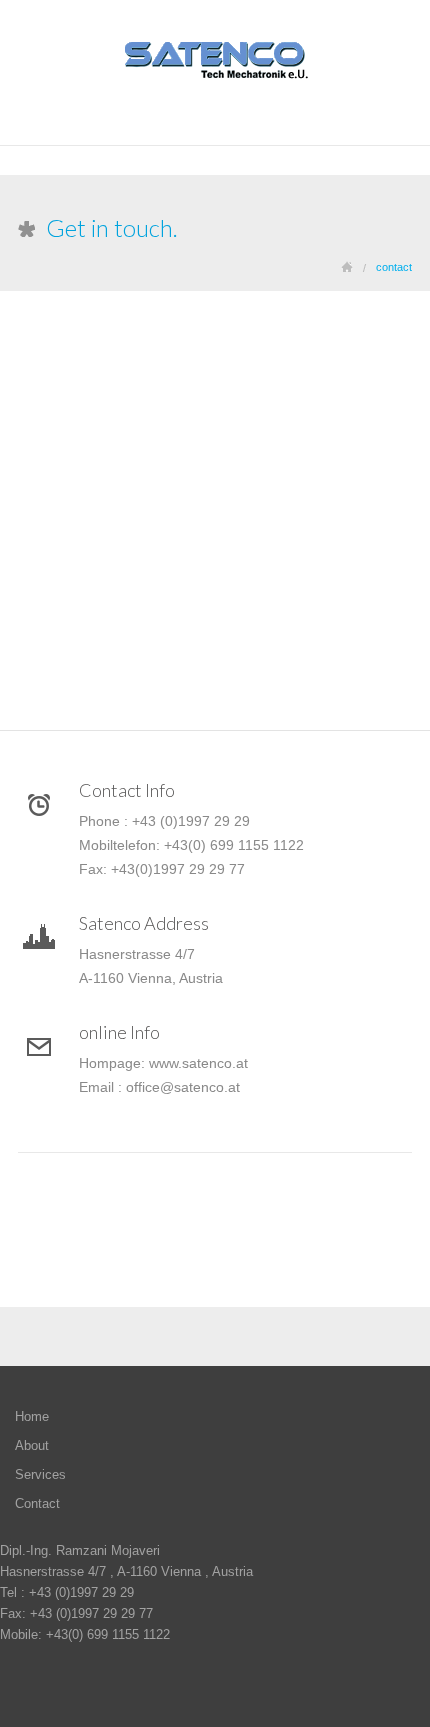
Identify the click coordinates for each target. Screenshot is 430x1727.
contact (394, 267)
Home (32, 1416)
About (32, 1445)
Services (40, 1474)
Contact (37, 1503)
